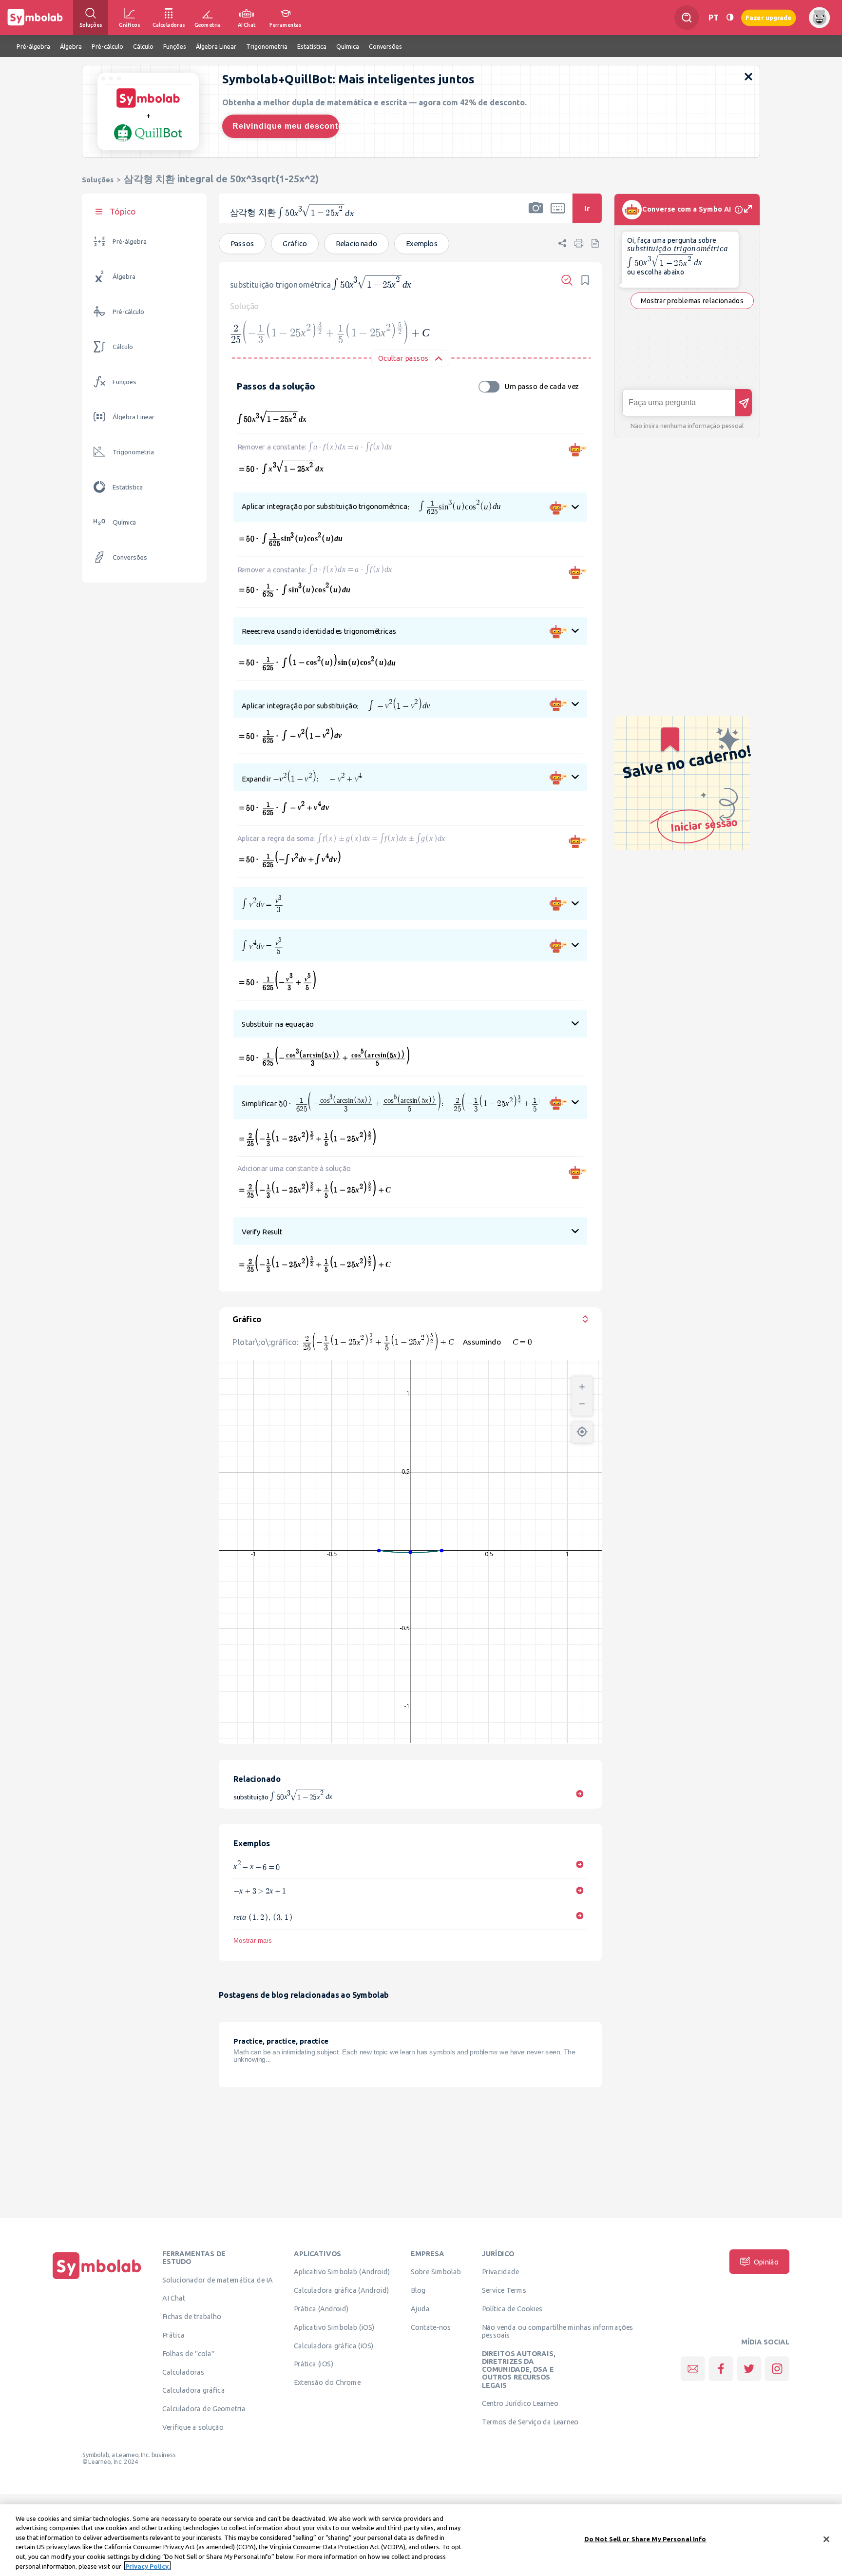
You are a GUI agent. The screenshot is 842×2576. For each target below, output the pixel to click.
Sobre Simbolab (436, 2272)
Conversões (130, 557)
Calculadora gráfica (194, 2390)
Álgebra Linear (134, 417)
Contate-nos (431, 2327)
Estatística (128, 487)
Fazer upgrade (769, 17)
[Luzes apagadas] (730, 17)
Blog (418, 2290)
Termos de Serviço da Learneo (530, 2422)
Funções (124, 382)
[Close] (826, 2539)
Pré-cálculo (128, 312)
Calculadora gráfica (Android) (341, 2290)
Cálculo (123, 347)
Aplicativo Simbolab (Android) (342, 2272)
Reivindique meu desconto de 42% (286, 126)
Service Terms (504, 2290)
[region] (421, 2540)
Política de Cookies (512, 2309)
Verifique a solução (193, 2427)
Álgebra (124, 277)
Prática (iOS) (314, 2364)
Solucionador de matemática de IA (218, 2280)
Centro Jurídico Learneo (520, 2403)
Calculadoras (183, 2372)
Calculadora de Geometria (204, 2409)
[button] (536, 215)
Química (124, 522)
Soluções (98, 180)
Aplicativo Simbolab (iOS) (334, 2327)
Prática (173, 2335)
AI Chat (174, 2298)
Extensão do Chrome (327, 2382)
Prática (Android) (321, 2309)
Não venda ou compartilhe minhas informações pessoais (558, 2331)
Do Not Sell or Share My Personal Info (645, 2539)
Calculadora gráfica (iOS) (334, 2345)
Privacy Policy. (147, 2566)
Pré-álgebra (130, 242)
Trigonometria (133, 452)
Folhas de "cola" (188, 2354)
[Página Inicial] (97, 2279)
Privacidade (501, 2272)
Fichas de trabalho (192, 2317)
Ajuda (420, 2309)
